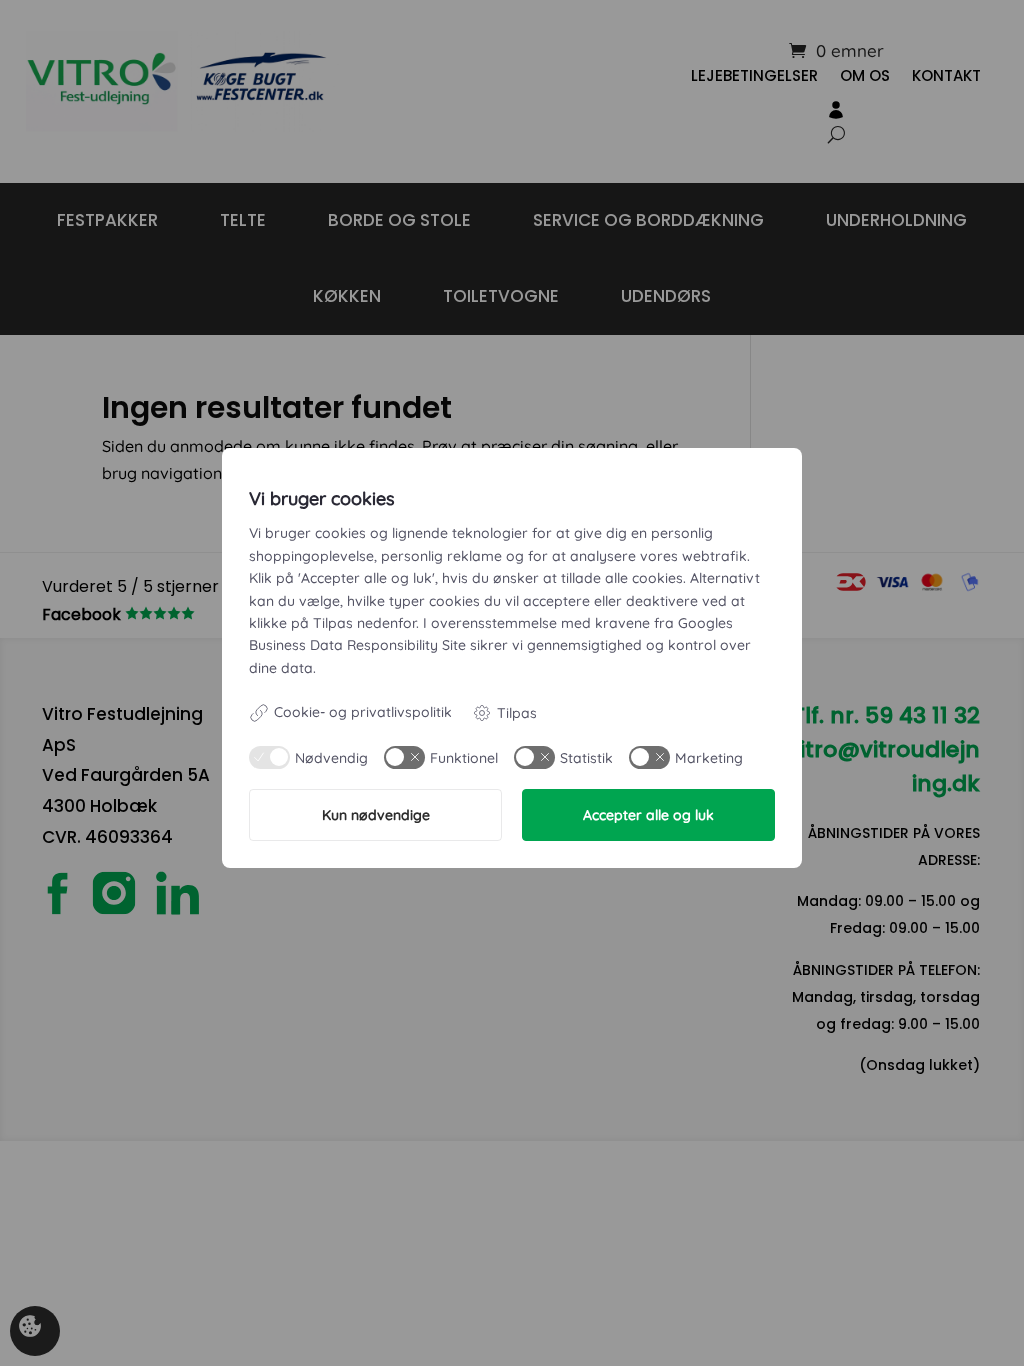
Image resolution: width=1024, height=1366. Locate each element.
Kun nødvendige (376, 815)
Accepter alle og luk (648, 815)
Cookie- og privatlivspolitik (363, 712)
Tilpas (517, 713)
